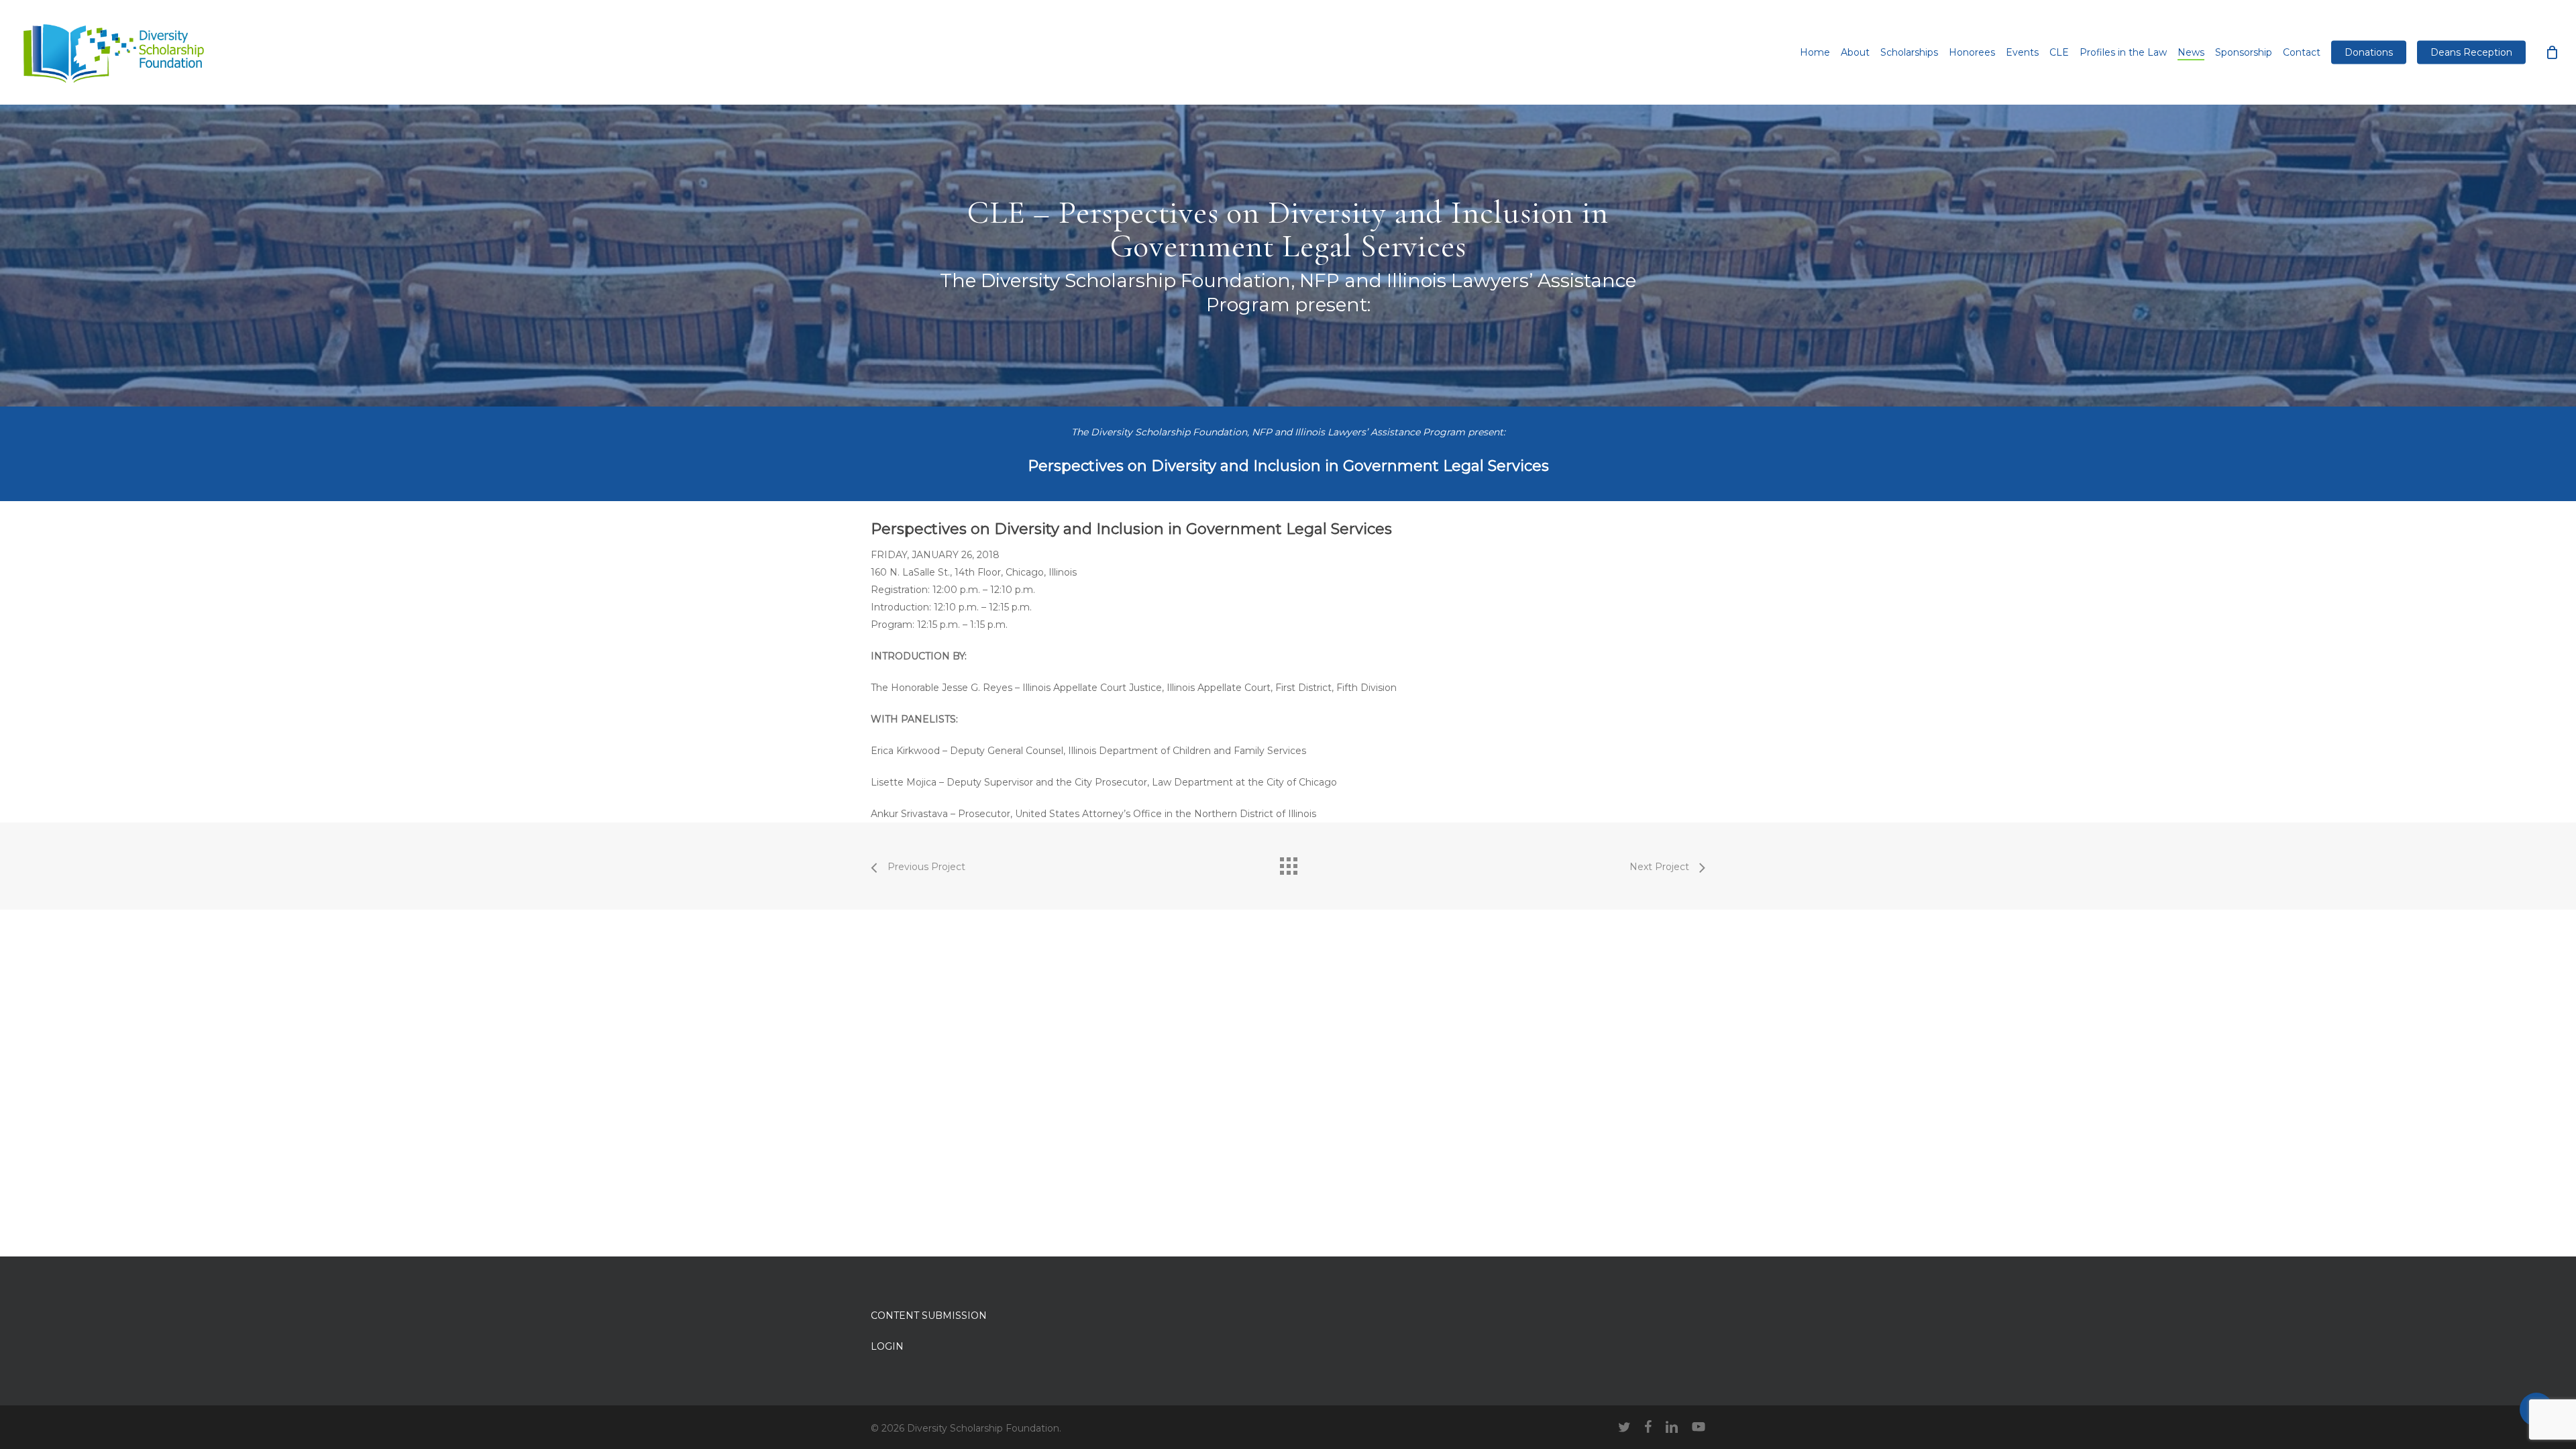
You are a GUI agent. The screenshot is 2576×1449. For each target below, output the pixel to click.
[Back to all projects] (1288, 863)
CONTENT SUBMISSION (929, 1316)
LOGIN (887, 1346)
